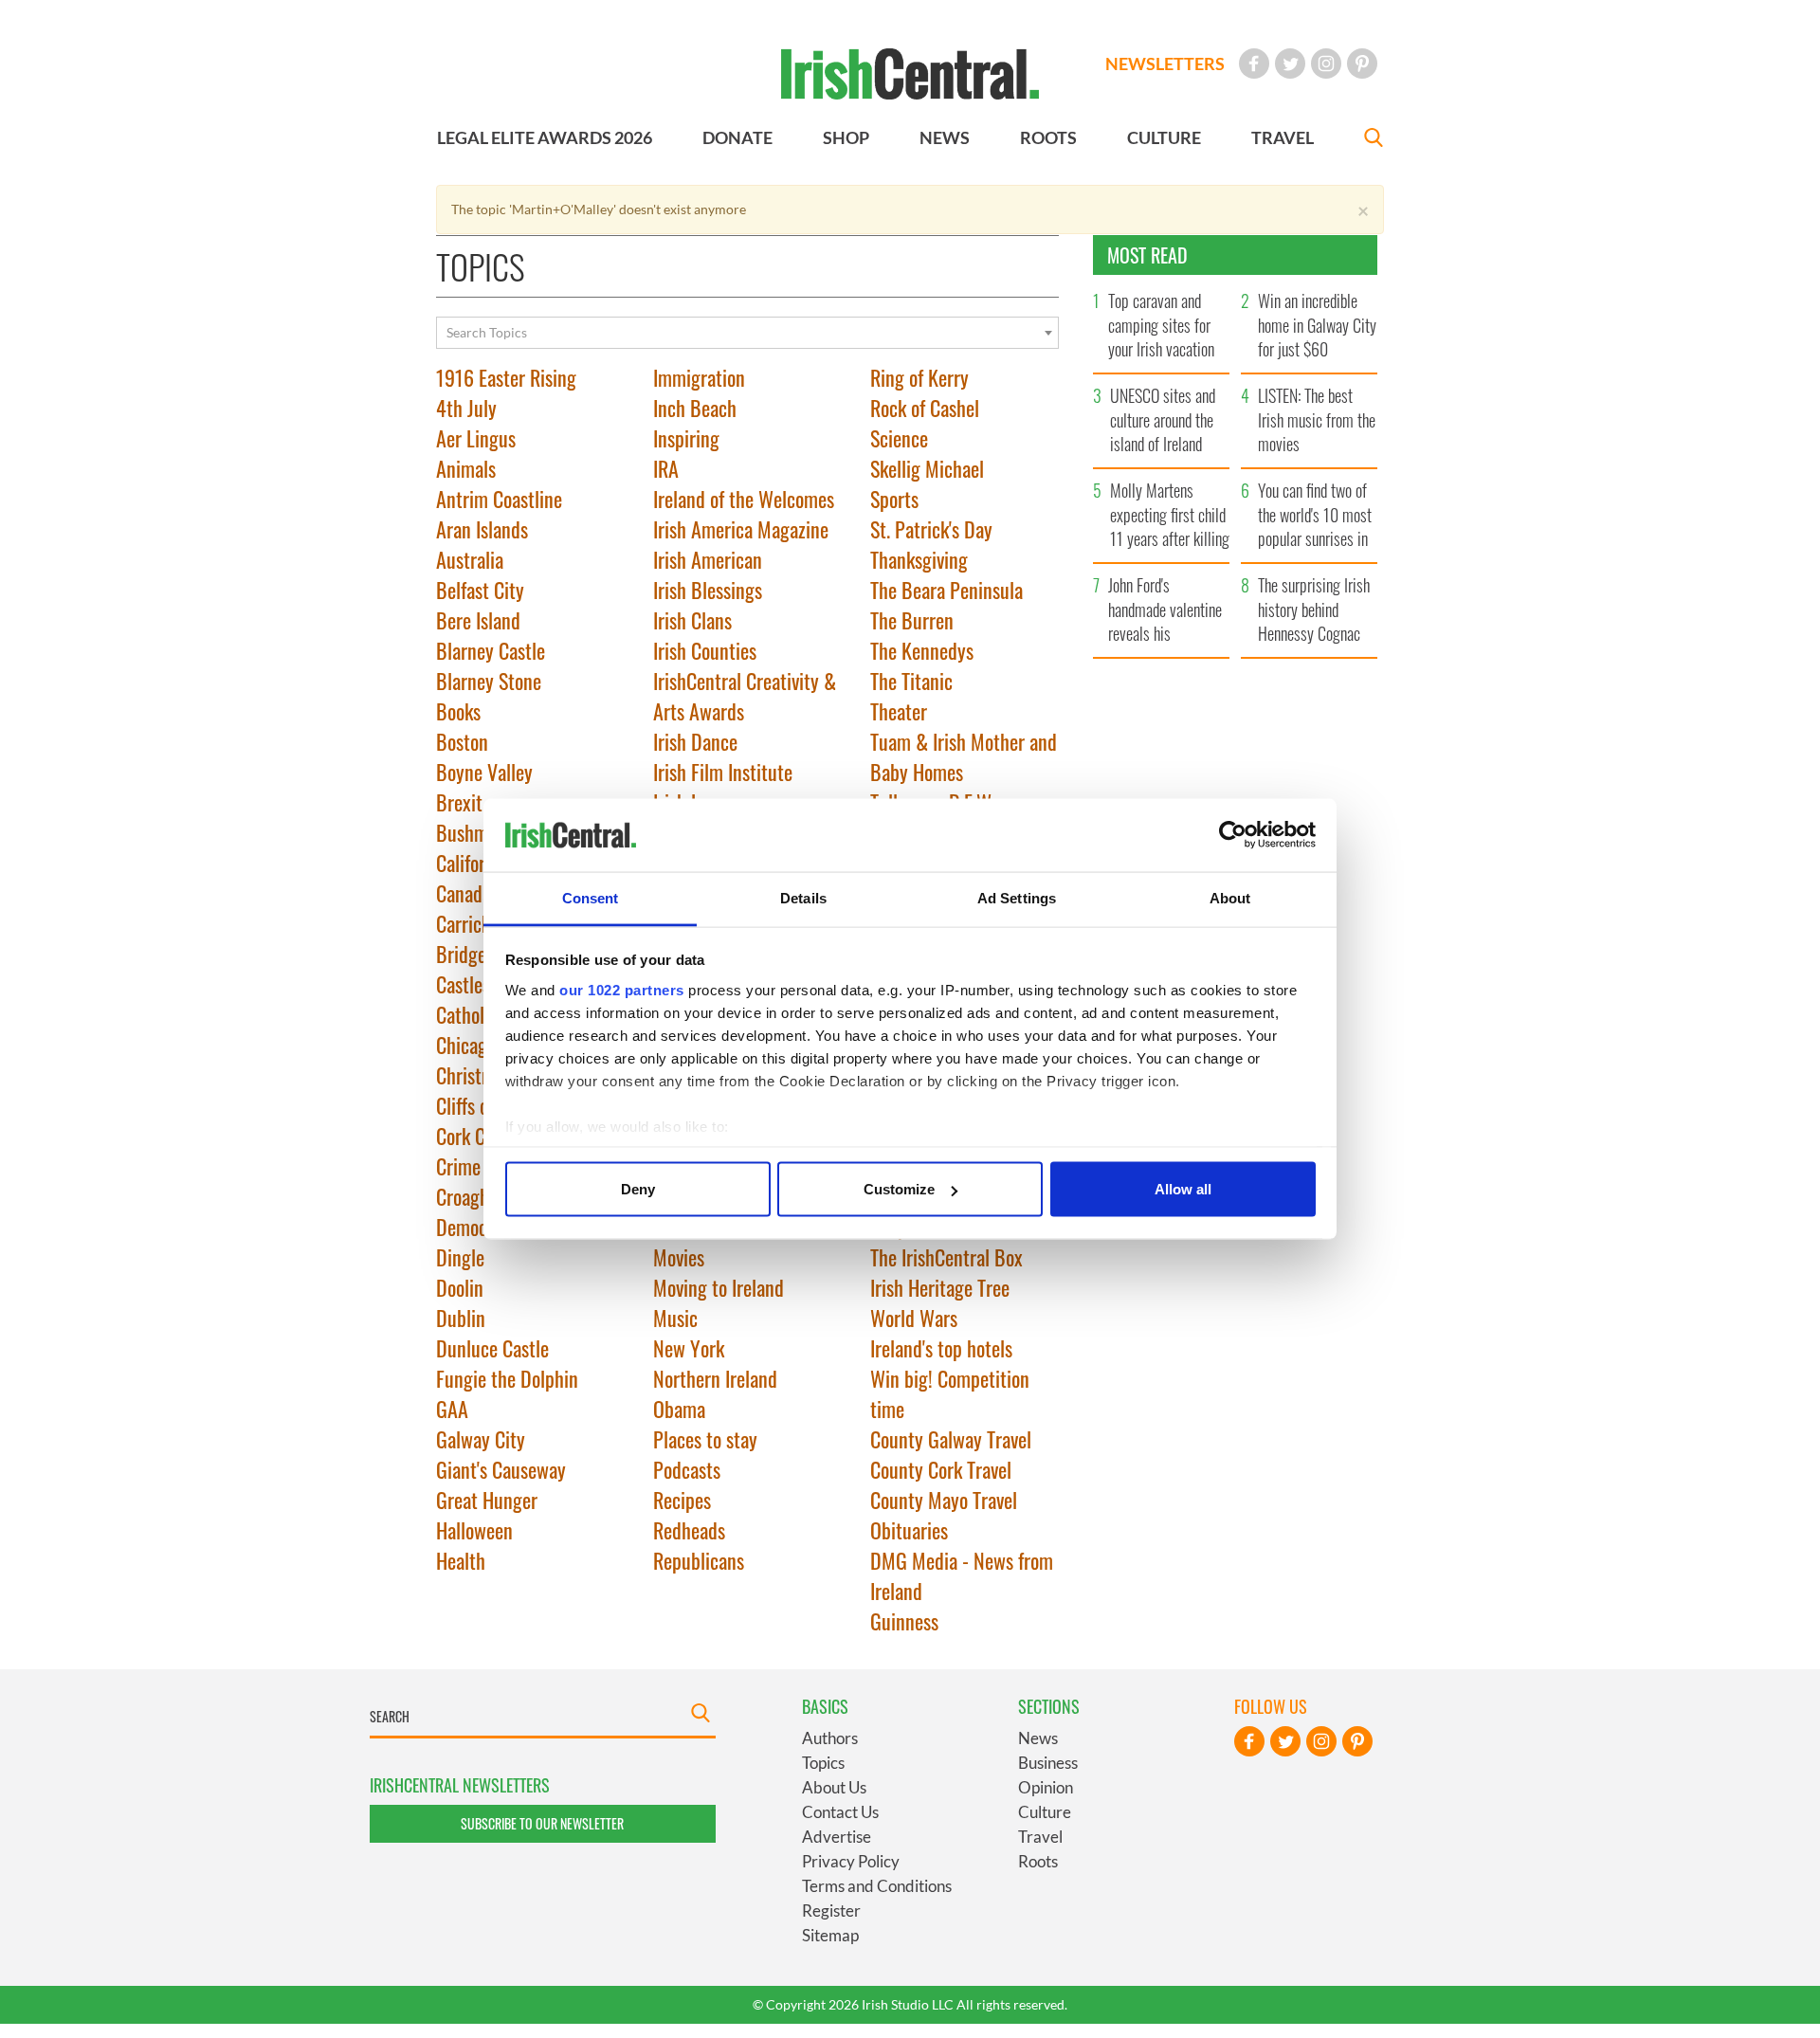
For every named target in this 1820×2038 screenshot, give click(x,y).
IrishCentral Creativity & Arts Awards (745, 696)
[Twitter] (1290, 64)
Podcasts (687, 1469)
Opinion (1046, 1787)
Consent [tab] (591, 897)
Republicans (699, 1560)
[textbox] (747, 333)
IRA (666, 468)
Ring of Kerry (919, 377)
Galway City (481, 1439)
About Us (834, 1787)
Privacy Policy (851, 1861)
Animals (466, 468)
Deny (638, 1189)
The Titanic (911, 681)
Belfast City (480, 590)
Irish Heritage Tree (940, 1287)
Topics (823, 1763)
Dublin (461, 1318)
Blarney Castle (491, 650)
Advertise (837, 1837)
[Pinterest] (1362, 64)
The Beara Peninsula (946, 590)
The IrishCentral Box (946, 1257)
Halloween (474, 1530)
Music (675, 1318)
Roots (1038, 1861)
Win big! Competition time (950, 1393)
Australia (470, 559)
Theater (899, 711)
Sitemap (830, 1935)
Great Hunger (487, 1500)
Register (831, 1911)
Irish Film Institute (723, 772)
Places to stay (705, 1439)
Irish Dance (695, 741)
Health (461, 1560)
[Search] (1374, 140)
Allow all (1183, 1189)
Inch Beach (695, 408)
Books (458, 711)
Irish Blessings (708, 590)
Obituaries (909, 1530)
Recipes (682, 1500)
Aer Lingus (476, 438)
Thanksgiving (919, 559)
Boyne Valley (484, 772)
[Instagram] (1326, 64)
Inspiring (686, 438)
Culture (1045, 1812)
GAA (452, 1409)
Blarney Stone (489, 681)
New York (689, 1348)
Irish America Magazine (741, 529)
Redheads (689, 1530)
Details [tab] (803, 897)
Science (899, 438)
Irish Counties (705, 650)
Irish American (708, 559)
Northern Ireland (715, 1378)
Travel (1040, 1837)
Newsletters (1165, 64)
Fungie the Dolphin (507, 1378)
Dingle (460, 1257)
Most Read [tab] (1147, 255)
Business (1048, 1763)
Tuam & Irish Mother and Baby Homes (964, 756)
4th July (466, 408)
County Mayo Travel (944, 1500)
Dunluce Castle (492, 1348)
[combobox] (747, 333)
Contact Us (840, 1812)
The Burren (912, 620)
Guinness (904, 1621)
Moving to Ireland (719, 1287)
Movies (679, 1257)
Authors (830, 1738)
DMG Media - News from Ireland (962, 1575)
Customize (899, 1189)
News (1038, 1738)
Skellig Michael (927, 468)
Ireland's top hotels (941, 1348)
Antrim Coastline (499, 499)
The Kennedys (922, 650)
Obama (679, 1409)
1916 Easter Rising (506, 377)
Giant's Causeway (501, 1469)
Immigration (699, 377)
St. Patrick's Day (931, 529)
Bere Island (478, 620)
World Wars (914, 1318)
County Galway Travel (951, 1439)
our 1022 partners (622, 989)
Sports (894, 499)
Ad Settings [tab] (1017, 897)
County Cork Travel (941, 1469)
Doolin (460, 1287)
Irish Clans (692, 620)
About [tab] (1230, 897)
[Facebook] (1254, 64)
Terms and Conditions (877, 1886)
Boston (462, 741)
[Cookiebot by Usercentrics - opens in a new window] (1233, 835)
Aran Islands (482, 529)
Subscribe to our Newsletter (542, 1823)
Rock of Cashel (925, 408)
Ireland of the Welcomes (744, 499)
